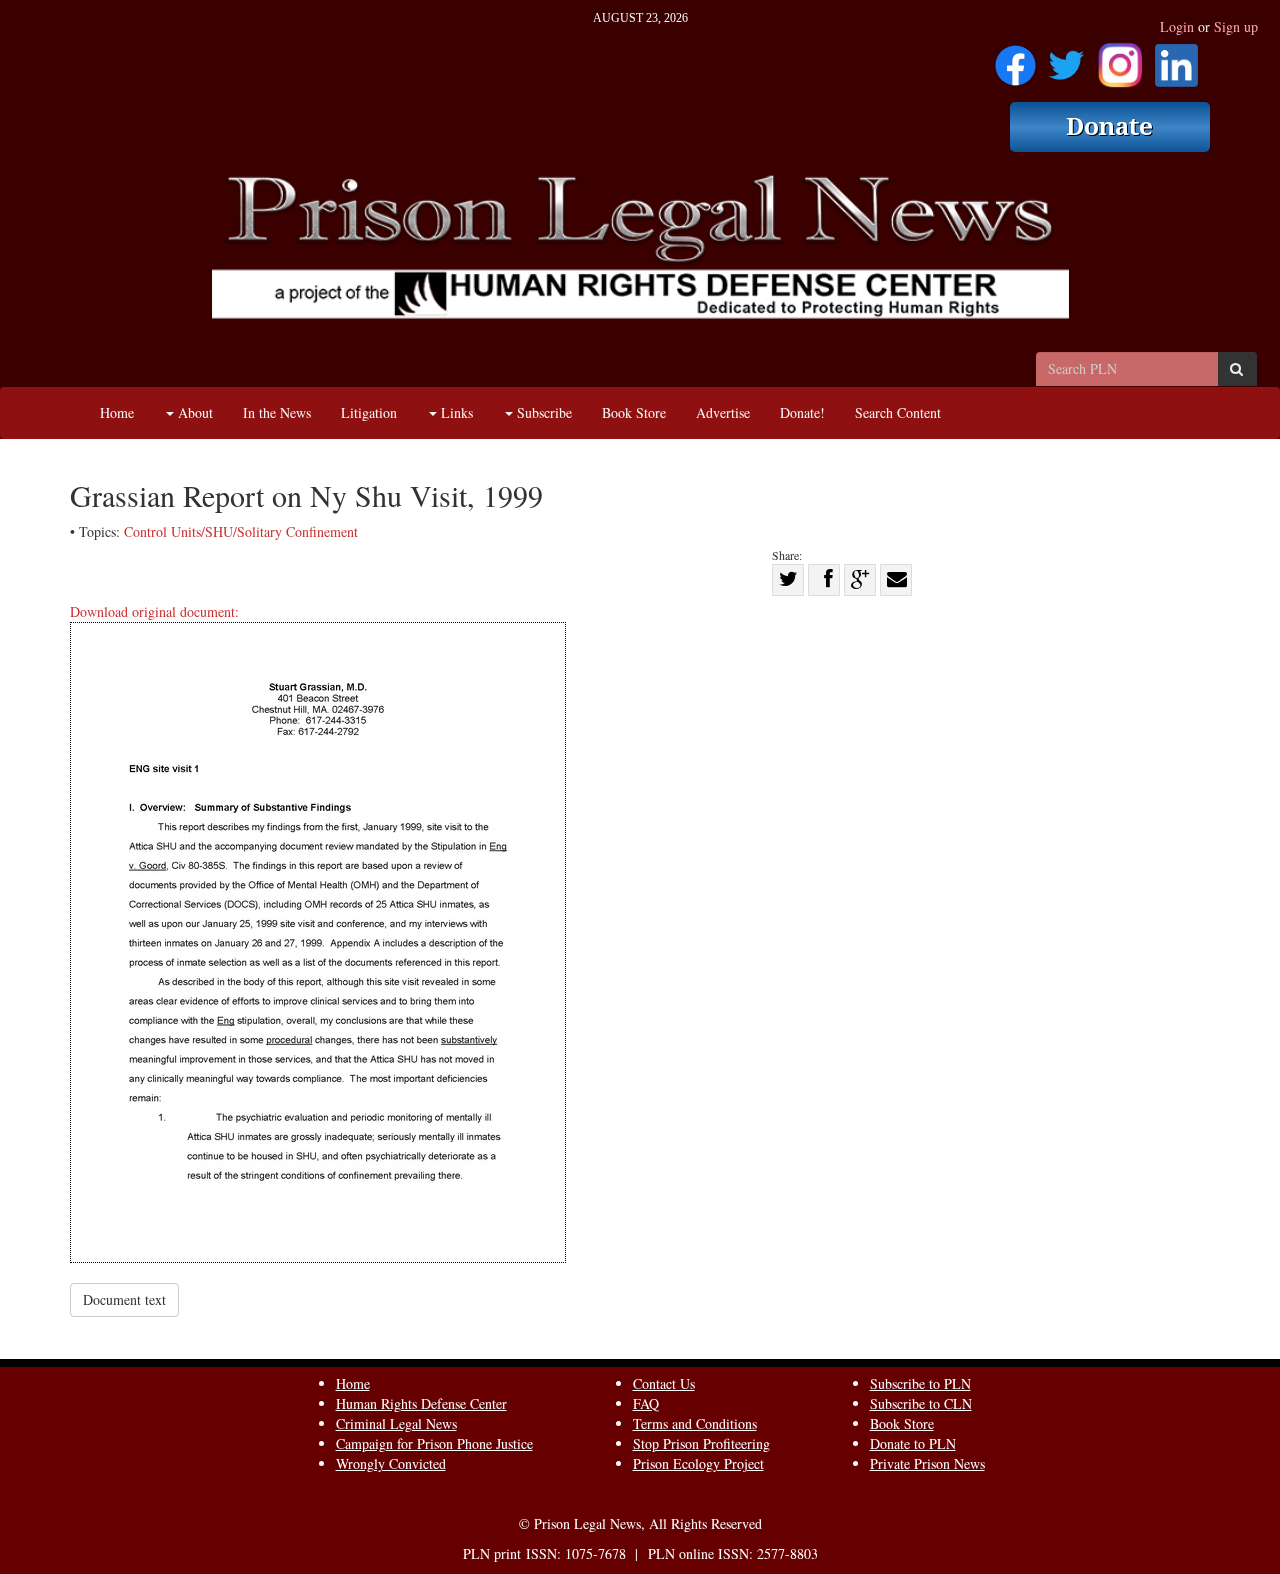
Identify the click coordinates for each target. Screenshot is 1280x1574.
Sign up (1236, 26)
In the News (277, 412)
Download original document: (154, 611)
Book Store (634, 412)
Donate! (802, 412)
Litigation (369, 412)
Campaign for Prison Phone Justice (434, 1443)
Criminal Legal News (396, 1423)
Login (1177, 26)
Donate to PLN (913, 1443)
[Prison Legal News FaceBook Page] (1015, 58)
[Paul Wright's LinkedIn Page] (1176, 58)
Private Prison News (927, 1463)
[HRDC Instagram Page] (1120, 58)
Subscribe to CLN (921, 1403)
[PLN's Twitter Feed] (1066, 58)
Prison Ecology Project (698, 1463)
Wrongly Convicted (391, 1463)
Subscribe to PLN (920, 1383)
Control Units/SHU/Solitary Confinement (241, 531)
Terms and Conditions (695, 1423)
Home (117, 412)
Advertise (723, 412)
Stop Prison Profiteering (701, 1443)
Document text (124, 1299)
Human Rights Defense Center (421, 1403)
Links (455, 412)
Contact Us (664, 1383)
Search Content (898, 412)
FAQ (646, 1403)
